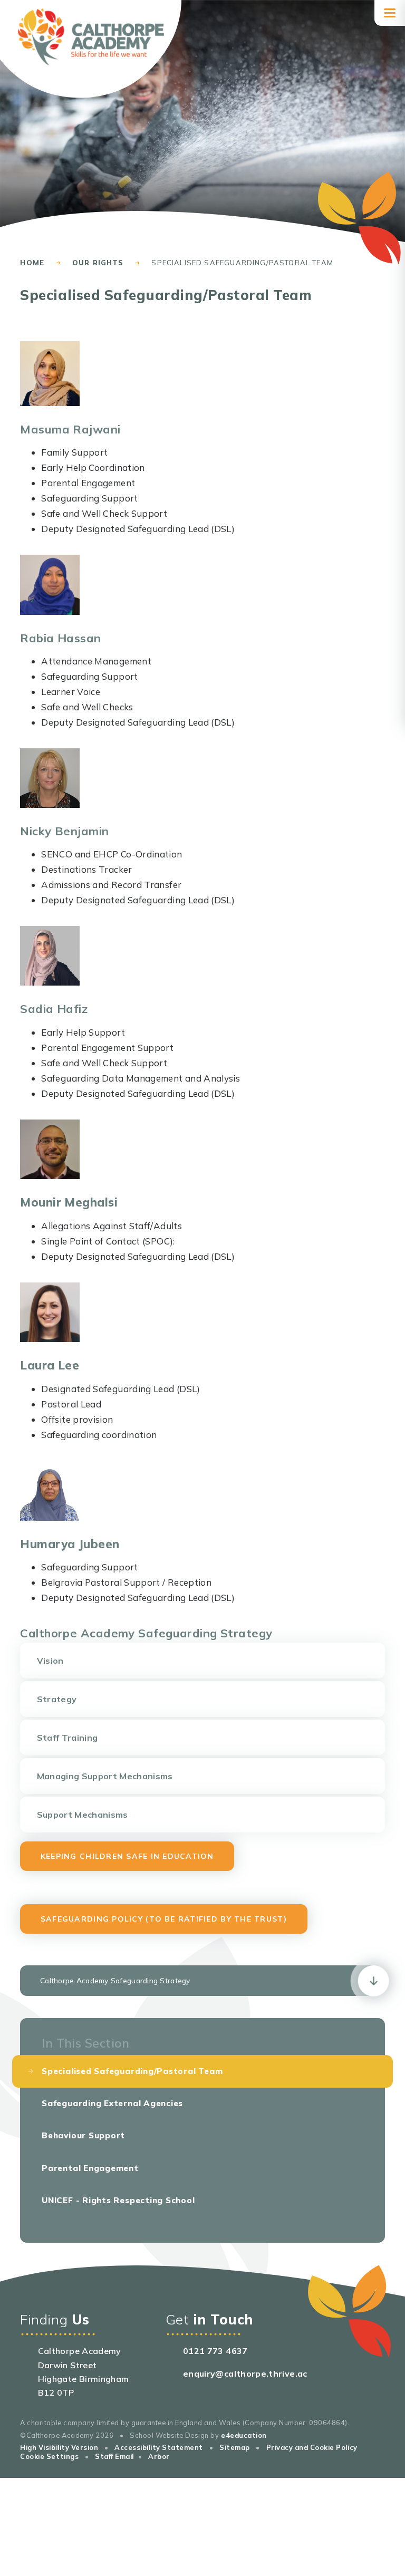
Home (32, 263)
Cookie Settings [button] (49, 2456)
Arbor (159, 2456)
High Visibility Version (59, 2447)
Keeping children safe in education (127, 1856)
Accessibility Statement (159, 2447)
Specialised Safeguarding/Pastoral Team (242, 263)
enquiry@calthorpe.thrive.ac (245, 2374)
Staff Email (114, 2456)
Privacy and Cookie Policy (312, 2447)
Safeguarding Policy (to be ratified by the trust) (164, 1919)
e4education (244, 2435)
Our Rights (98, 263)
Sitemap (235, 2447)
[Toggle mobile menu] (390, 13)
